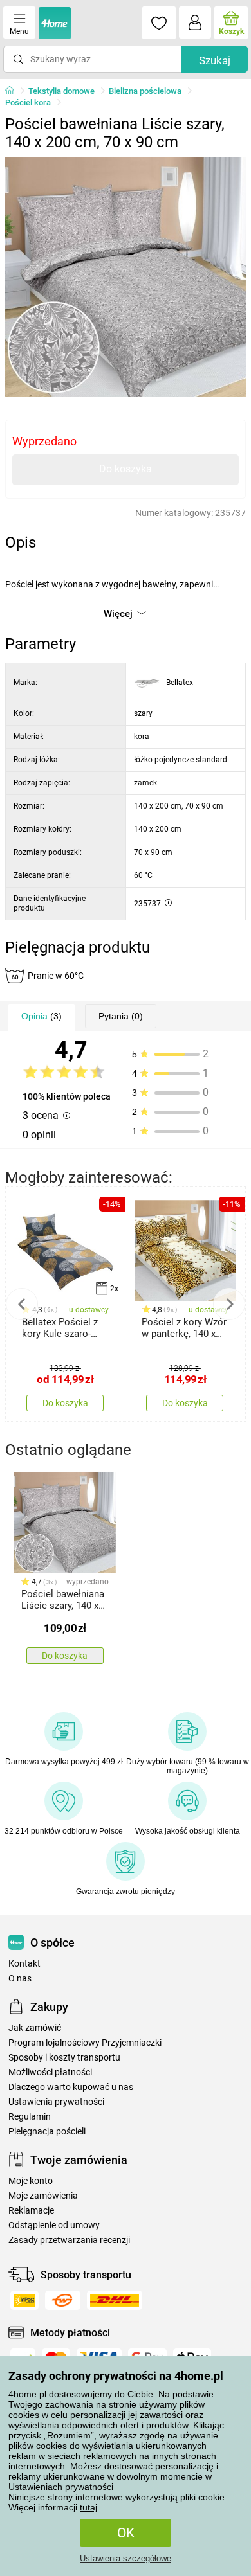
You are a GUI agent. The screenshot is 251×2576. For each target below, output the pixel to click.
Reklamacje (31, 2211)
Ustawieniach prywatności (61, 2487)
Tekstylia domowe (61, 91)
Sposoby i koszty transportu (64, 2058)
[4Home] (14, 91)
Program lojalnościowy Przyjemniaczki (85, 2043)
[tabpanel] (126, 277)
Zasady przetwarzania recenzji (69, 2240)
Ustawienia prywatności (56, 2102)
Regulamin (30, 2117)
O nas (20, 1979)
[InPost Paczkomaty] (24, 2300)
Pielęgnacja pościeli (47, 2132)
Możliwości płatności (50, 2072)
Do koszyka (126, 469)
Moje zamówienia (43, 2196)
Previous (22, 1304)
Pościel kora (28, 103)
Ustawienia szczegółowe (126, 2558)
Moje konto (31, 2181)
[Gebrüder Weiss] (63, 2300)
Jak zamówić (35, 2028)
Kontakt (24, 1964)
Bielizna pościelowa (145, 91)
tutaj (88, 2507)
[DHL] (115, 2300)
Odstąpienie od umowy (54, 2225)
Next (229, 1304)
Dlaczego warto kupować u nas (71, 2087)
